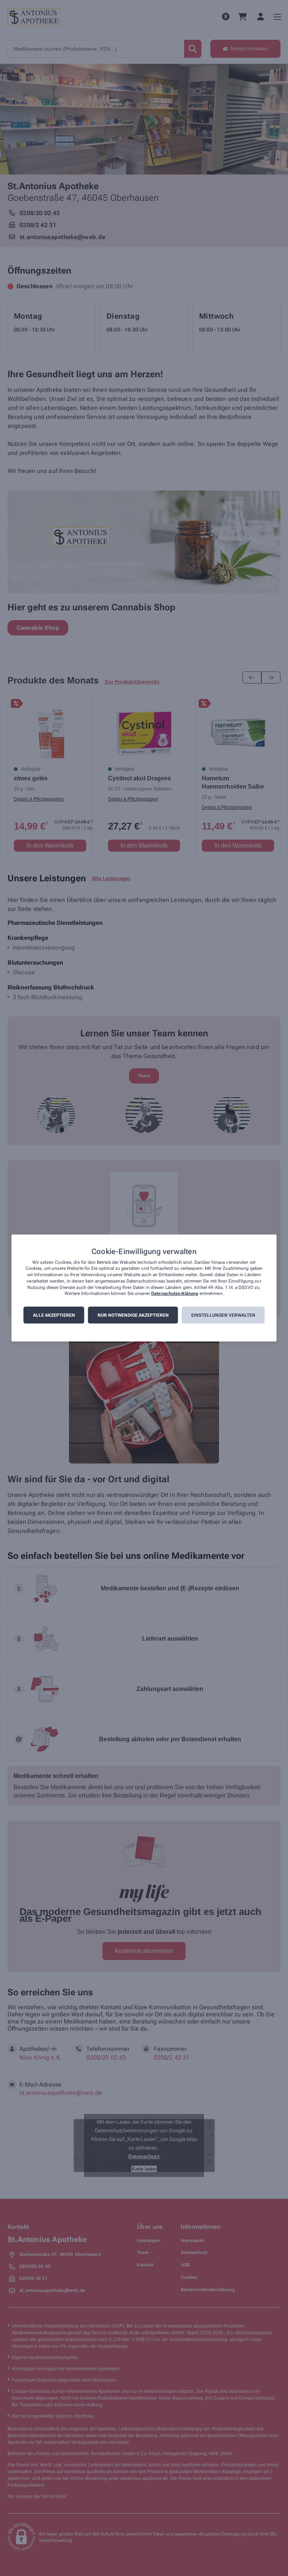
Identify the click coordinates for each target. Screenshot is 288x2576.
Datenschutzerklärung (175, 1294)
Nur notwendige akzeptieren (133, 1315)
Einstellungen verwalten (223, 1315)
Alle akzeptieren (54, 1315)
